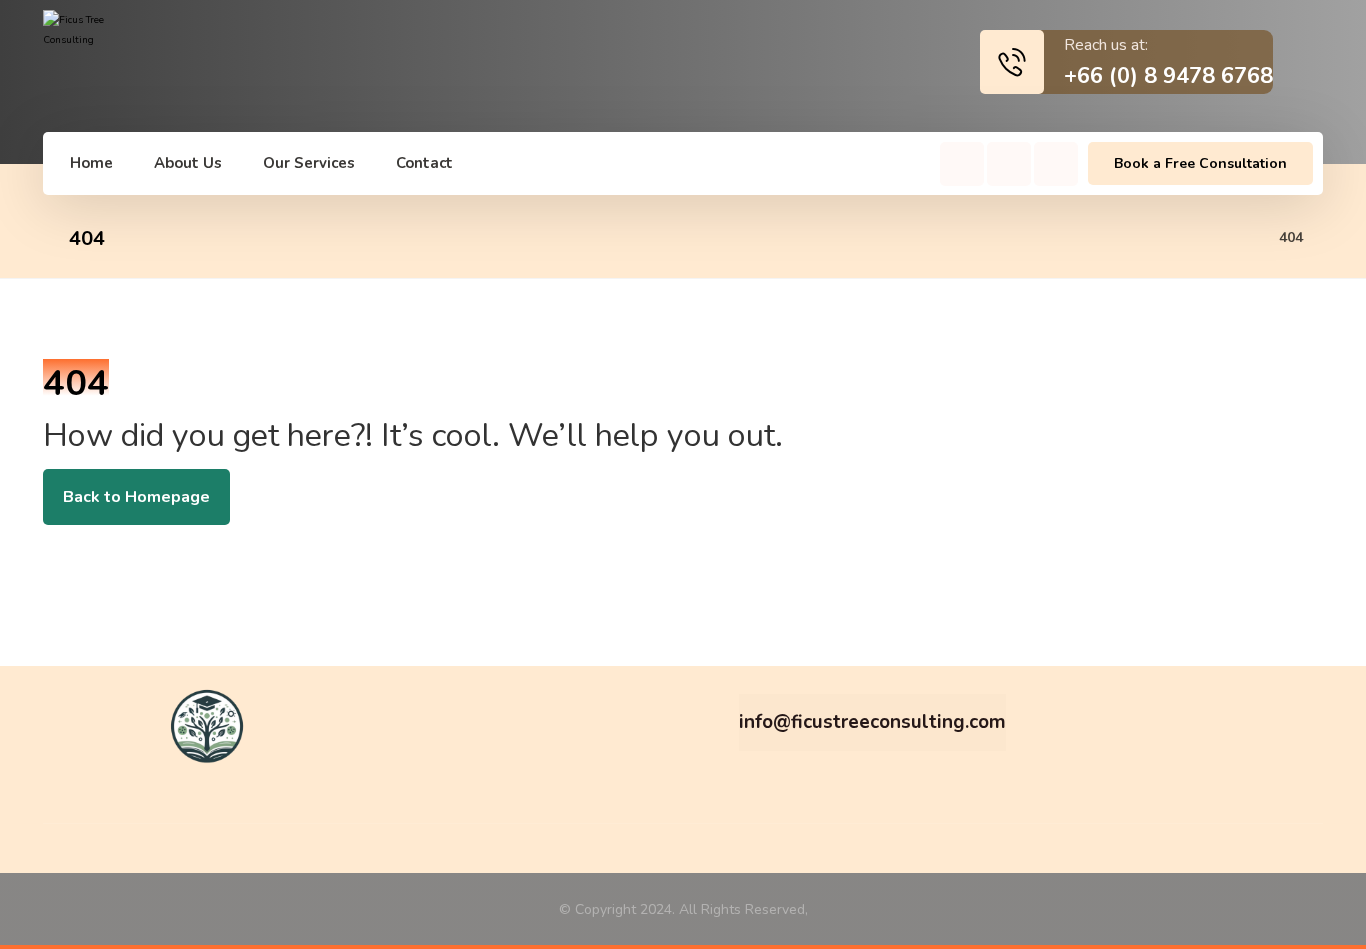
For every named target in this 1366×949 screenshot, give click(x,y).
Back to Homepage (136, 497)
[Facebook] (962, 164)
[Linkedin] (1056, 164)
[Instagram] (1009, 164)
